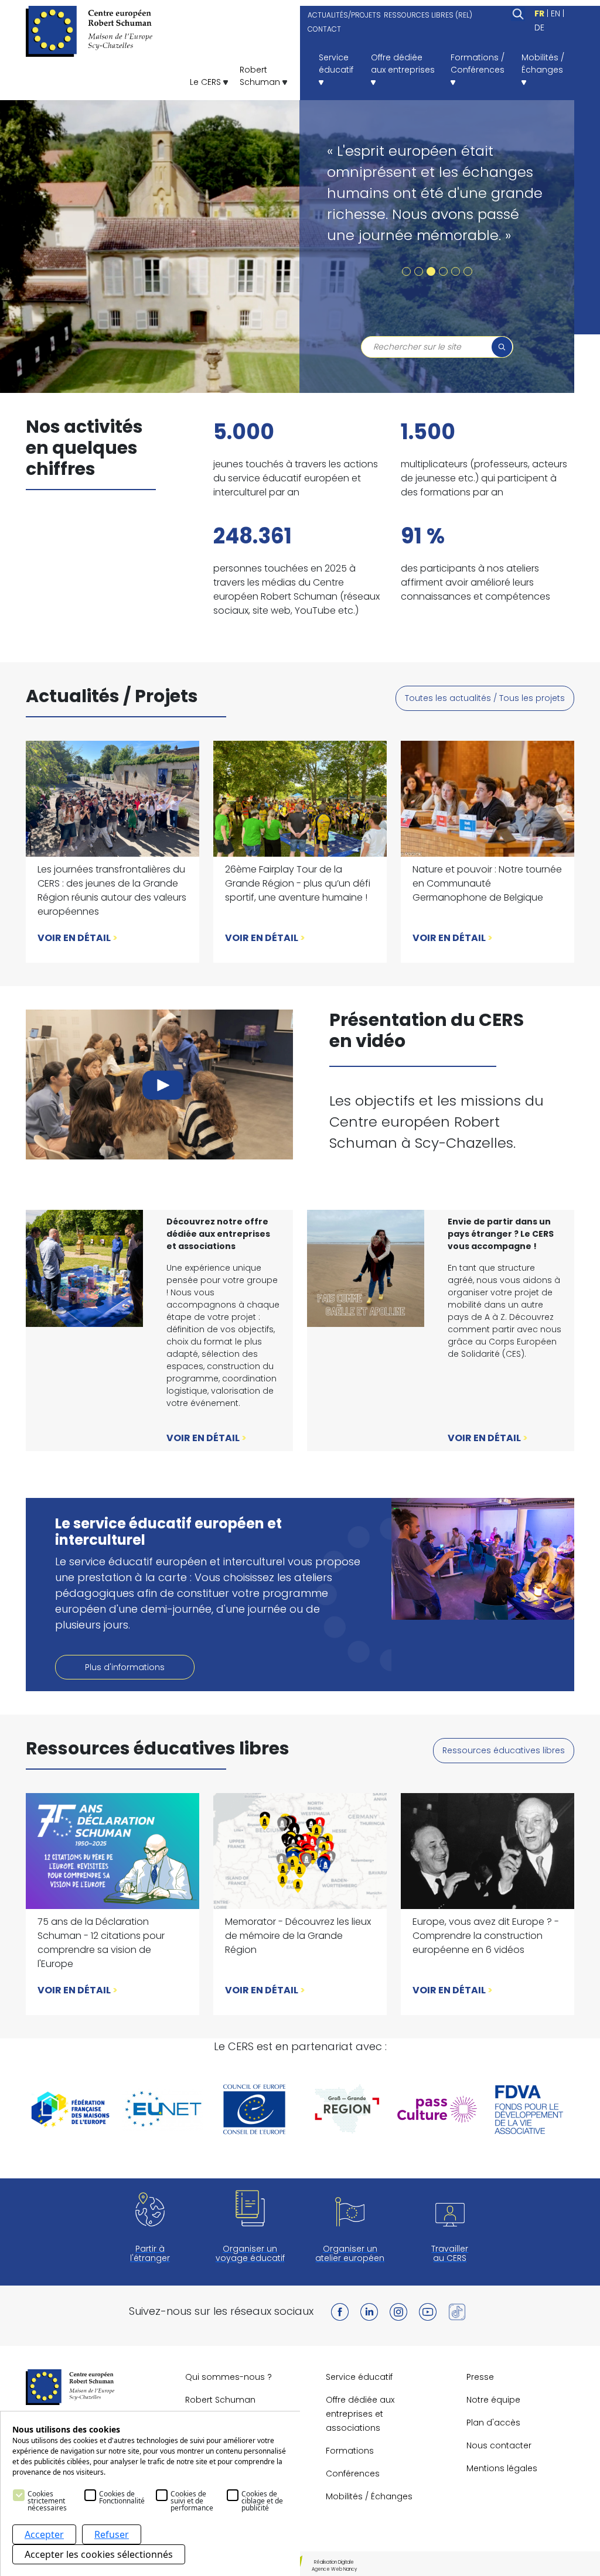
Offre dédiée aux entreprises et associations (360, 2414)
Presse (480, 2377)
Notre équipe (493, 2400)
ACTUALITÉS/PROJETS (344, 15)
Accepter (44, 2534)
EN (555, 13)
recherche (502, 347)
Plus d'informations (125, 1667)
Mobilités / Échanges (369, 2496)
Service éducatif (359, 2377)
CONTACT (324, 29)
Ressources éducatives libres (504, 1750)
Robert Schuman (220, 2400)
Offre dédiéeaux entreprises (403, 64)
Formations (350, 2451)
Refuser (112, 2534)
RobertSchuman (261, 76)
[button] (406, 271)
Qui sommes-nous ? (229, 2377)
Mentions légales (502, 2468)
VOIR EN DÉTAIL (78, 938)
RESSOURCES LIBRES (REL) (428, 15)
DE (539, 28)
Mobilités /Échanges (543, 64)
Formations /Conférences (478, 64)
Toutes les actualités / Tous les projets (485, 698)
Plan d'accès (493, 2423)
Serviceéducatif (336, 64)
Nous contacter (499, 2445)
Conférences (353, 2474)
